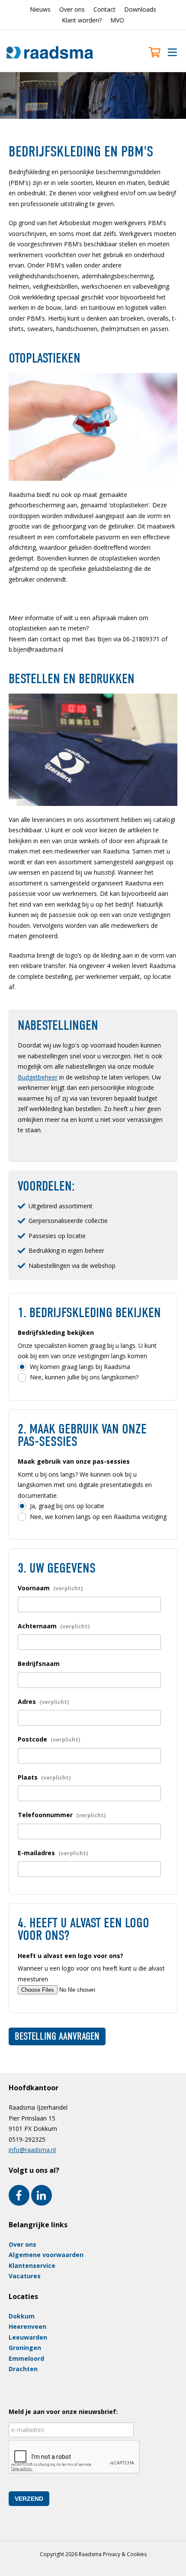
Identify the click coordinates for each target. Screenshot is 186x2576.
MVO (117, 20)
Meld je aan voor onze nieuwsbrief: (63, 2412)
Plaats (44, 1777)
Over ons (72, 9)
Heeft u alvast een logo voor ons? (71, 1956)
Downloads (140, 9)
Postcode (49, 1739)
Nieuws (40, 9)
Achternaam (54, 1626)
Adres (43, 1702)
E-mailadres (53, 1853)
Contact (104, 9)
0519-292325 (27, 2139)
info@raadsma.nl (32, 2150)
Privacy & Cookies (125, 2554)
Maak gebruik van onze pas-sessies (74, 1461)
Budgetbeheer (38, 1077)
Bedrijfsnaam (39, 1664)
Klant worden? (82, 20)
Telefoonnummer (62, 1815)
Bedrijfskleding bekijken (56, 1333)
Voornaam (50, 1588)
